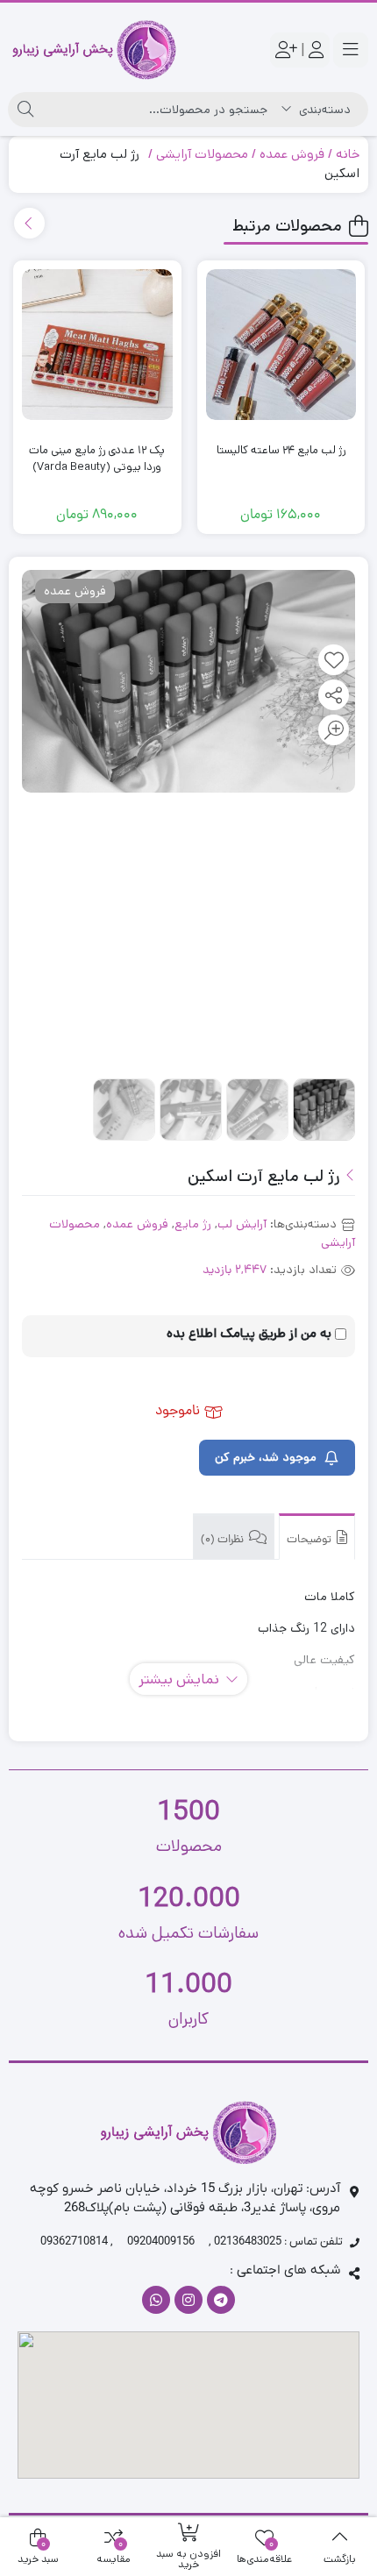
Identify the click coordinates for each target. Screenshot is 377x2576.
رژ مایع (193, 1224)
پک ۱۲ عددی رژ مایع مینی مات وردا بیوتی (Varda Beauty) (97, 459)
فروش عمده (292, 154)
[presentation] (29, 223)
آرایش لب (242, 1224)
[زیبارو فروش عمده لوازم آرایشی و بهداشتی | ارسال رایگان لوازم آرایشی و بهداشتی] (94, 50)
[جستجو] (25, 110)
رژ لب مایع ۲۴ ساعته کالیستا (281, 450)
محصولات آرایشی (202, 154)
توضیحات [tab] (310, 1540)
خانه (348, 154)
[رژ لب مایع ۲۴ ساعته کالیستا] (281, 344)
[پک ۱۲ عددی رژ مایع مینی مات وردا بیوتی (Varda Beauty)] (97, 344)
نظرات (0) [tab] (224, 1540)
